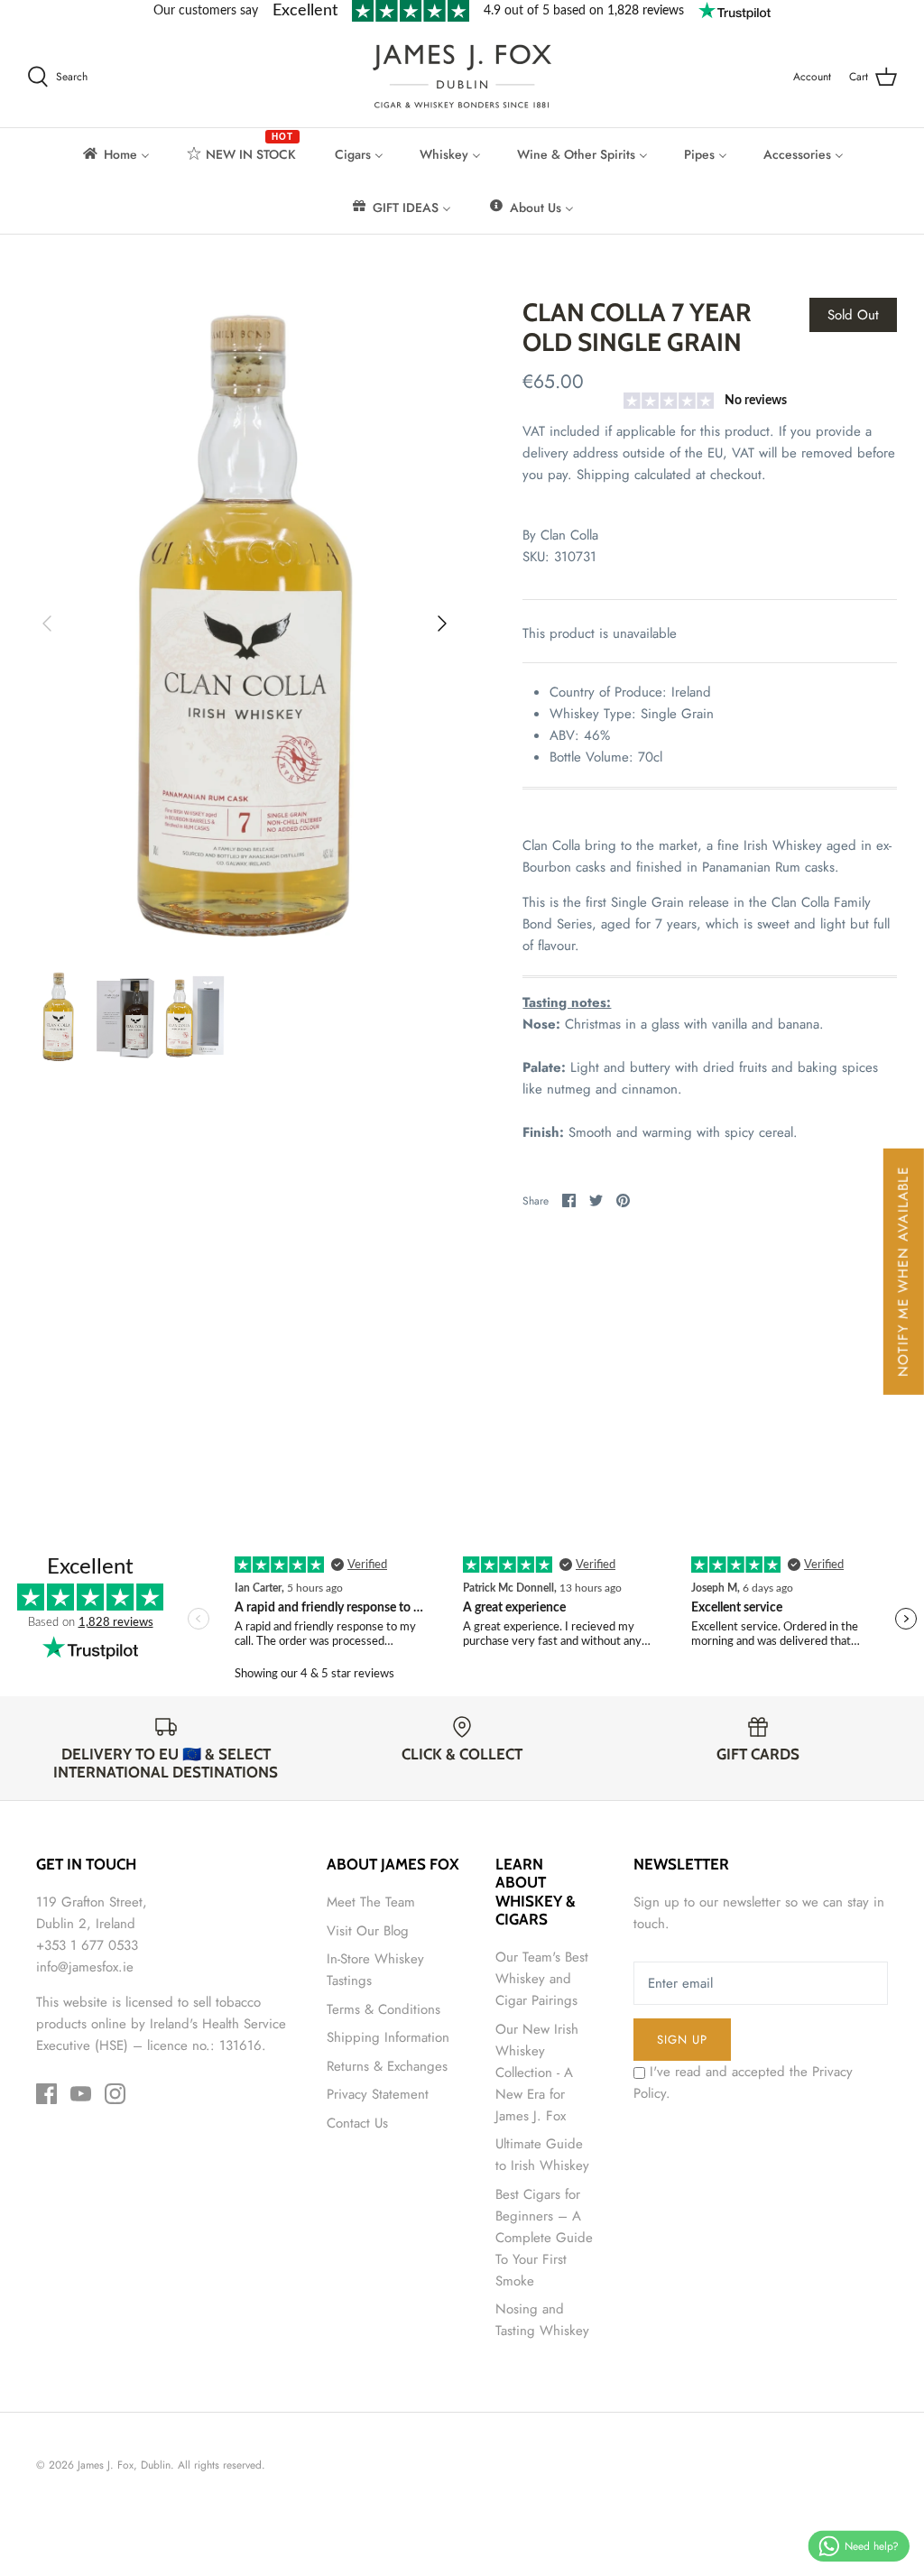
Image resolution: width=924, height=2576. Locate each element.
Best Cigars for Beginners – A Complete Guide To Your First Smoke (544, 2238)
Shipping (603, 475)
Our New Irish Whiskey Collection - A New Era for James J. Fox (537, 2073)
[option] (245, 624)
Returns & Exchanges (387, 2066)
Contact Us (357, 2123)
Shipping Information (388, 2037)
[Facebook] (46, 2094)
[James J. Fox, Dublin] (462, 76)
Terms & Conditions (383, 2009)
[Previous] (47, 623)
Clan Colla (569, 535)
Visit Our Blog (368, 1931)
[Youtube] (81, 2094)
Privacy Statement (378, 2094)
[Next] (442, 623)
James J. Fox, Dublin (124, 2465)
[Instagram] (115, 2094)
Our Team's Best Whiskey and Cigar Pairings (542, 1979)
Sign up (682, 2040)
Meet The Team (371, 1902)
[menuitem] (115, 154)
